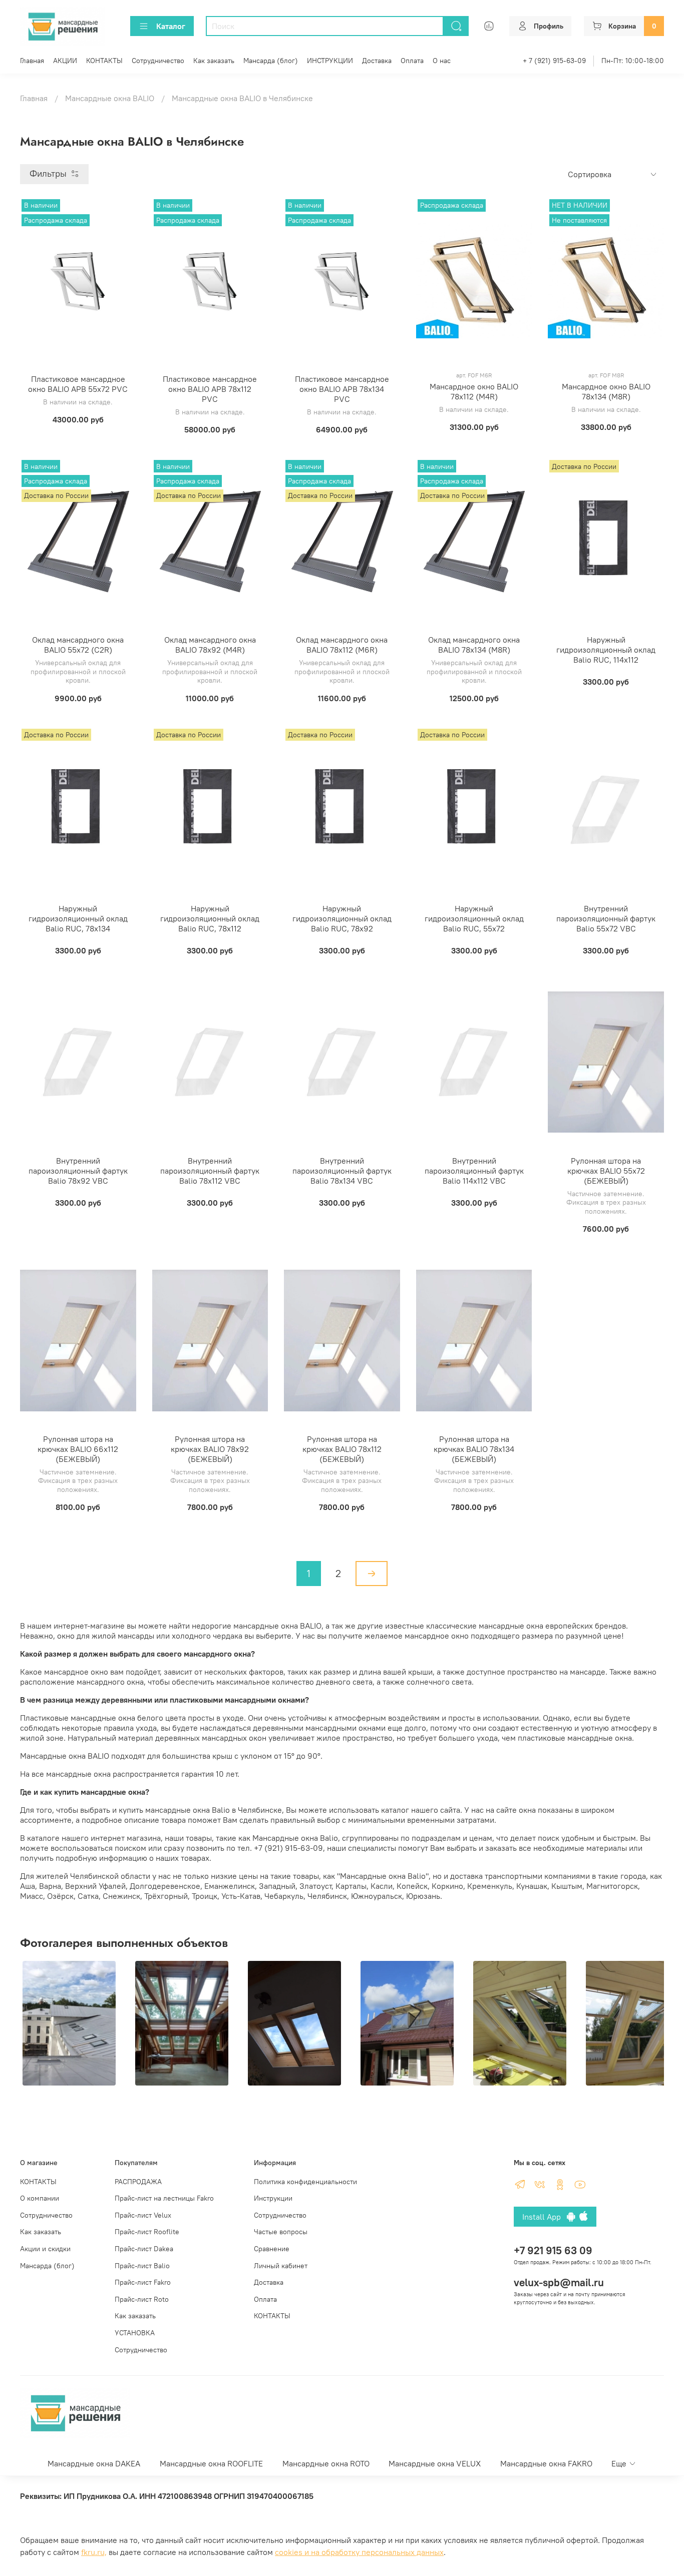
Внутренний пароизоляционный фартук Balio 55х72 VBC (606, 918)
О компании (40, 2198)
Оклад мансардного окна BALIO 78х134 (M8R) (474, 645)
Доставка (377, 61)
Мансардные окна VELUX (435, 2463)
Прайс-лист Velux (143, 2215)
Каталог (171, 26)
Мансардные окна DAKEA (94, 2463)
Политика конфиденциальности (305, 2182)
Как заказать (214, 61)
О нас (442, 61)
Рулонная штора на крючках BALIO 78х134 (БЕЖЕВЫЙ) (474, 1449)
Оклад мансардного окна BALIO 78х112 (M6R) (342, 645)
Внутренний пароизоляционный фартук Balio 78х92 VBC (78, 1171)
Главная (32, 61)
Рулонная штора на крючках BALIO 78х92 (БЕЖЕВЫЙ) (210, 1449)
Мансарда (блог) (271, 61)
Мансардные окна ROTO (326, 2463)
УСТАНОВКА (135, 2333)
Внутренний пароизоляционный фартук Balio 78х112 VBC (210, 1171)
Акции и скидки (45, 2249)
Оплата (412, 61)
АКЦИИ (65, 61)
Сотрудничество (158, 61)
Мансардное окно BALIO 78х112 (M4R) (474, 391)
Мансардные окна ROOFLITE (211, 2463)
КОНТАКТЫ (104, 61)
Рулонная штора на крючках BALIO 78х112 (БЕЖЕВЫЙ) (342, 1449)
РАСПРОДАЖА (138, 2182)
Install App (545, 2217)
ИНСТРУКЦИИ (330, 61)
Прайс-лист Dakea (144, 2249)
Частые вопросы (281, 2232)
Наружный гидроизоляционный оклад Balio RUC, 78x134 (78, 918)
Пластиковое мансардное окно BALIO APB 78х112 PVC (210, 389)
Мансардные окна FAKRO (546, 2463)
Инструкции (273, 2198)
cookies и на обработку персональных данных (359, 2552)
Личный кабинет (281, 2266)
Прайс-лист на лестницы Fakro (164, 2198)
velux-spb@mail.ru (559, 2282)
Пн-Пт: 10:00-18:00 (633, 61)
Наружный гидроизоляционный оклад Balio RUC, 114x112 (606, 650)
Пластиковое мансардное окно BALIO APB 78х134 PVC (342, 389)
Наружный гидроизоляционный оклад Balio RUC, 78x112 (210, 918)
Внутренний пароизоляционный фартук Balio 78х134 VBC (342, 1171)
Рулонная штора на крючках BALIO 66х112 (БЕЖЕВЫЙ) (78, 1449)
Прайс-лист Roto (142, 2299)
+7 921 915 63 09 (553, 2250)
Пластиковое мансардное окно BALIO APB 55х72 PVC (78, 384)
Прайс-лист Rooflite (147, 2232)
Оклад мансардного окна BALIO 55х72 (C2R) (78, 645)
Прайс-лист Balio (142, 2266)
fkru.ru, (94, 2552)
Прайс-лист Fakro (143, 2282)
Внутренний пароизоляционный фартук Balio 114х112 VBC (474, 1171)
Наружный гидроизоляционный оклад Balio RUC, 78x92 (342, 918)
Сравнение (272, 2249)
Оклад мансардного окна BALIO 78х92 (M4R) (210, 645)
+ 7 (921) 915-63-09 (554, 61)
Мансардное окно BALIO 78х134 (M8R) (606, 391)
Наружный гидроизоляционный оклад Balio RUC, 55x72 (474, 918)
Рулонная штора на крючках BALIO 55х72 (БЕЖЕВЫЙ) (606, 1171)
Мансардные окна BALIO (110, 98)
